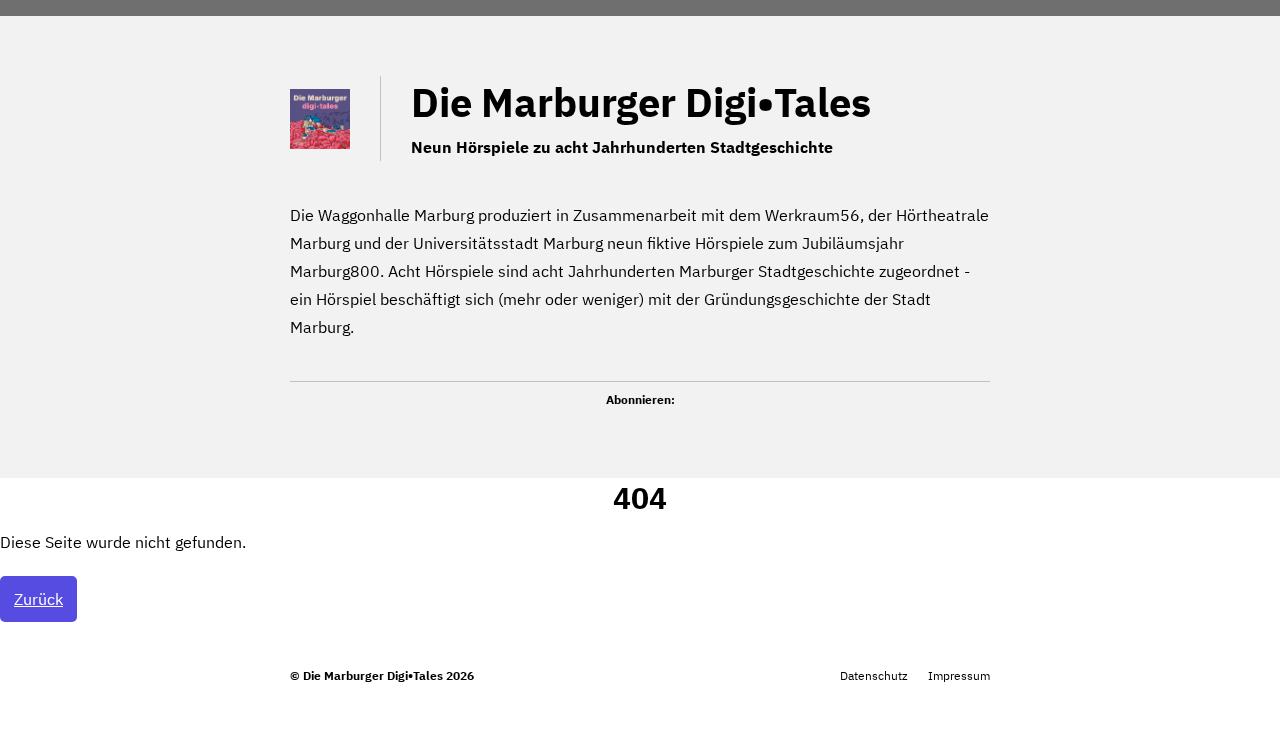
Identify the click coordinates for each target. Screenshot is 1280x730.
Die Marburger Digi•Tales (641, 102)
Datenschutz (874, 675)
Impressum (959, 675)
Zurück (38, 599)
